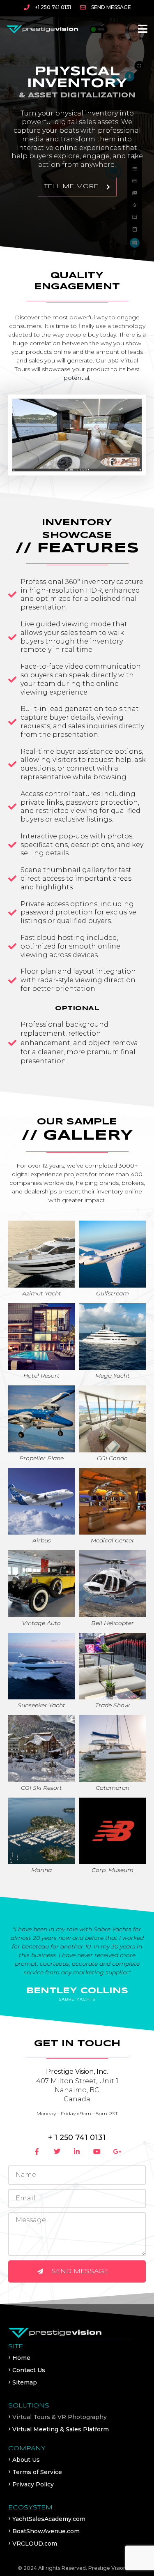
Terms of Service (37, 2472)
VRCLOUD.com (35, 2544)
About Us (26, 2460)
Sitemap (25, 2382)
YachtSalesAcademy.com (49, 2519)
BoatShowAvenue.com (46, 2531)
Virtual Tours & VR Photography (60, 2417)
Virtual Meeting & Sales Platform (61, 2429)
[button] (143, 29)
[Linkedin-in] (77, 2151)
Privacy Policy (33, 2484)
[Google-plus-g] (117, 2151)
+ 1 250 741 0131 (77, 2137)
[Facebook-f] (37, 2151)
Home (21, 2358)
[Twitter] (57, 2151)
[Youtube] (97, 2151)
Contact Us (29, 2370)
